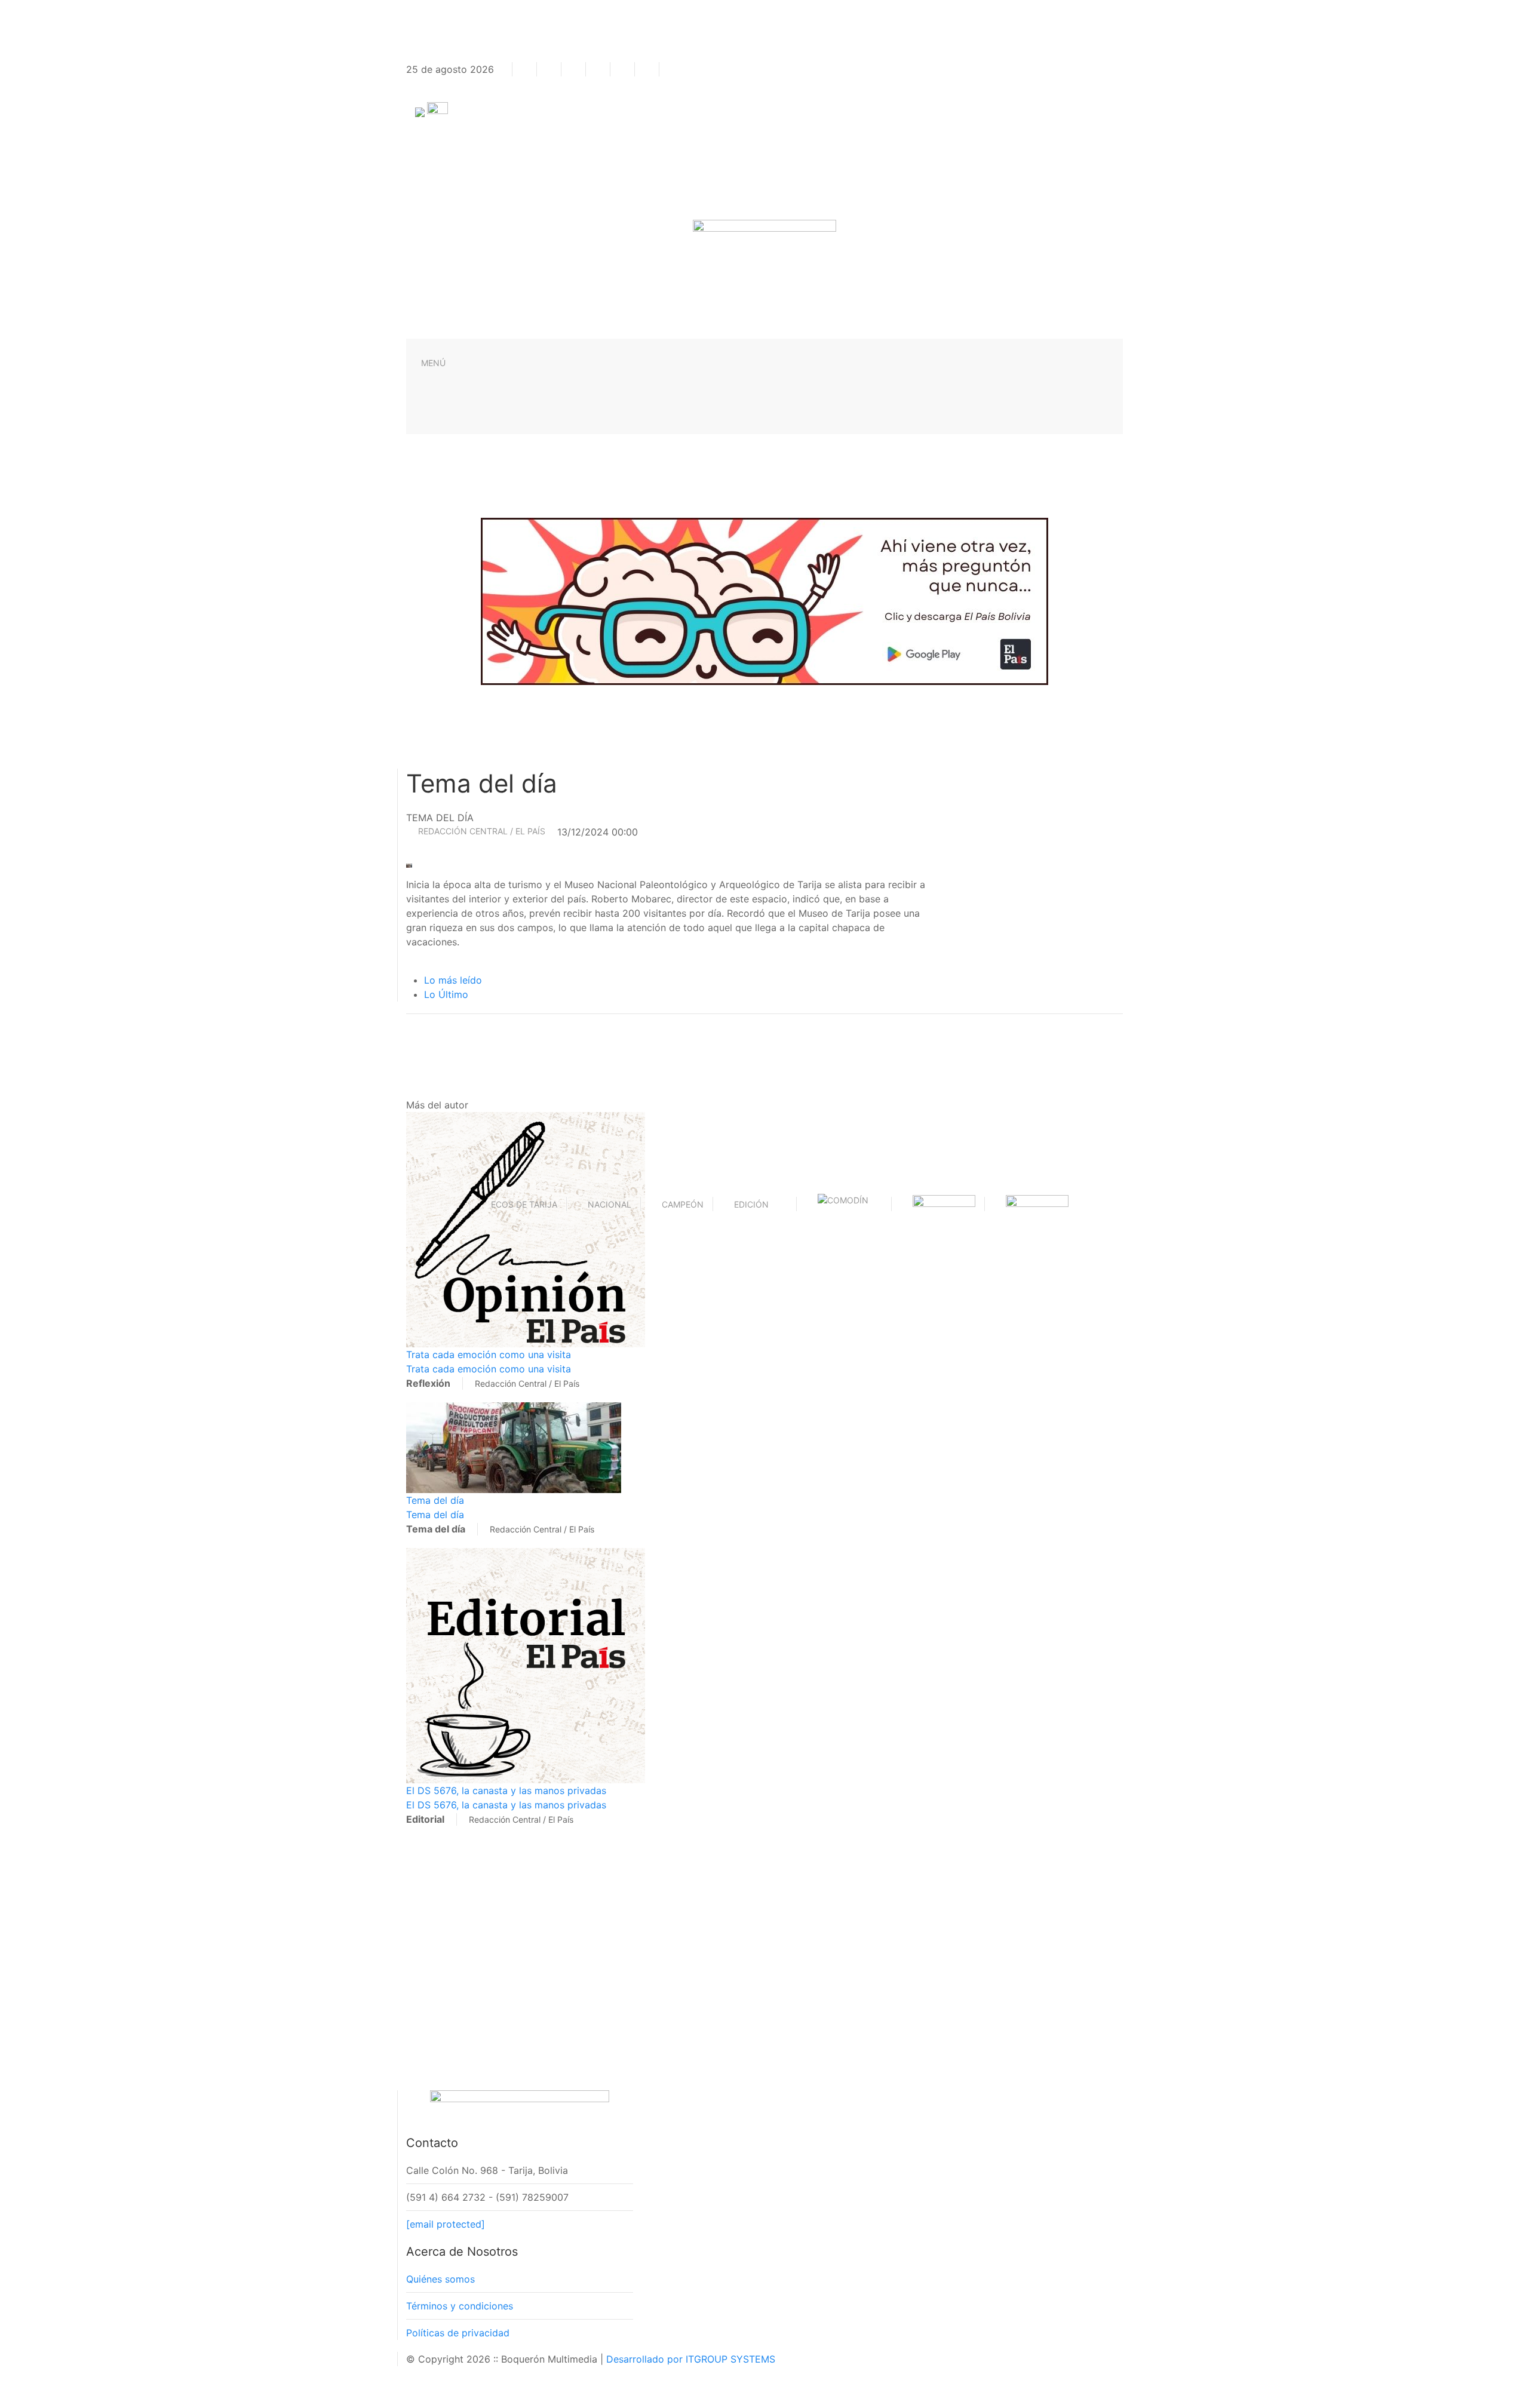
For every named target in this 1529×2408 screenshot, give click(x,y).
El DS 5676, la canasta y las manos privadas (506, 1790)
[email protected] (446, 2224)
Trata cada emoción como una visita (489, 1354)
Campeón (683, 1204)
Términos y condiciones (460, 2306)
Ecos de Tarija (524, 1204)
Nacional (610, 1204)
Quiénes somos (440, 2279)
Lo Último (446, 994)
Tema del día (435, 1500)
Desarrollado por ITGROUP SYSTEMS (691, 2359)
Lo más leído (453, 980)
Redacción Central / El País (482, 831)
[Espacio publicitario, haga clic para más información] (764, 600)
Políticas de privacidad (458, 2333)
